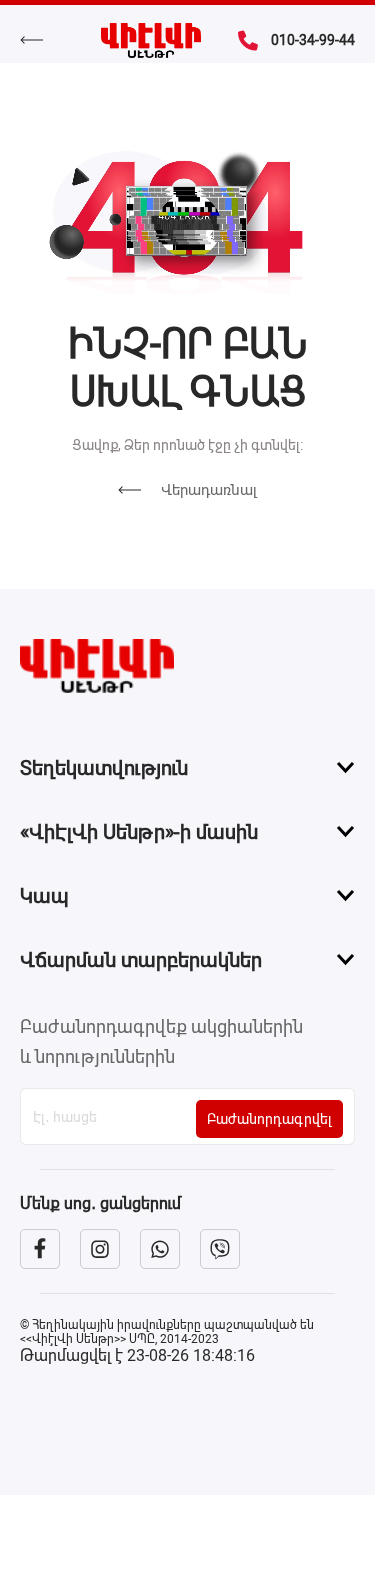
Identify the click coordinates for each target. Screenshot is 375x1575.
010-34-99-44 (313, 40)
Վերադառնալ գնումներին (41, 40)
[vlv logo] (187, 666)
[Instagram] (100, 1249)
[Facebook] (40, 1249)
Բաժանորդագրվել (269, 1119)
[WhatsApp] (160, 1249)
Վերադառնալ (209, 490)
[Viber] (220, 1249)
